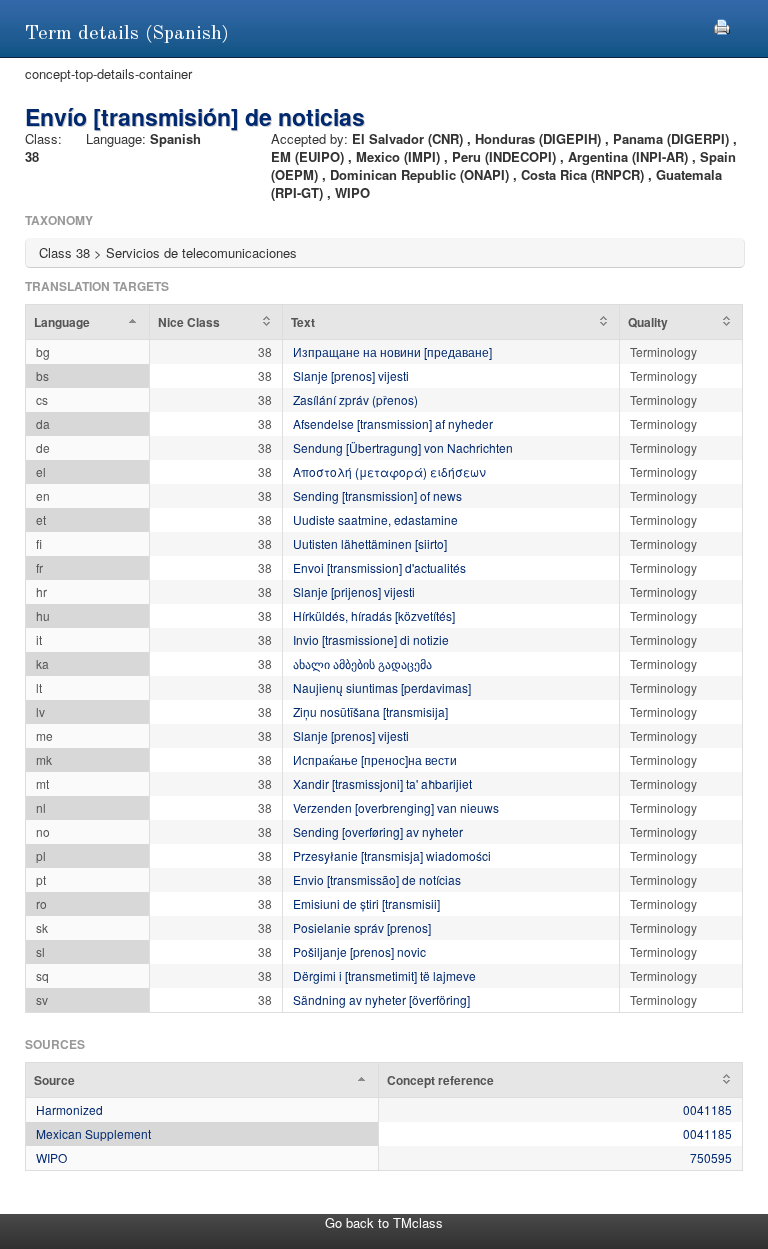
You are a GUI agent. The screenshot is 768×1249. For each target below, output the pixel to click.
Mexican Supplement (93, 1133)
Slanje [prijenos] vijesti (354, 591)
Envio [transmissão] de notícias (377, 879)
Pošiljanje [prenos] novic (359, 951)
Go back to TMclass (384, 1222)
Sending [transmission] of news (377, 495)
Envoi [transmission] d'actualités (379, 567)
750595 (711, 1157)
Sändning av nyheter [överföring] (381, 999)
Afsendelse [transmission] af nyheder (393, 423)
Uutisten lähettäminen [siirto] (370, 543)
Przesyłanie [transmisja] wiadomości (392, 855)
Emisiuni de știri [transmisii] (366, 903)
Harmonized (69, 1109)
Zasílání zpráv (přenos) (355, 399)
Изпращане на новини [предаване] (392, 351)
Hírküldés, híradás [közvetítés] (374, 615)
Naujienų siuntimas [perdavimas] (382, 687)
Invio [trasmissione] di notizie (371, 639)
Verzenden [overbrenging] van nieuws (396, 807)
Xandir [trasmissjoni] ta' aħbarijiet (382, 783)
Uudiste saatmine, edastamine (375, 519)
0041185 (707, 1109)
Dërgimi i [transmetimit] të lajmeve (384, 975)
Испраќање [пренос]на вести (375, 759)
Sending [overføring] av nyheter (378, 831)
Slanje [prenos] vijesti (351, 375)
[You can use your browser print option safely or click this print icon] (722, 24)
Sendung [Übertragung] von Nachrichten (403, 447)
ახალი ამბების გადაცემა (362, 663)
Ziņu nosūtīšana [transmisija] (370, 711)
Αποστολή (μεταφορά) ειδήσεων (389, 471)
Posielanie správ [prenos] (362, 927)
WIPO (51, 1157)
